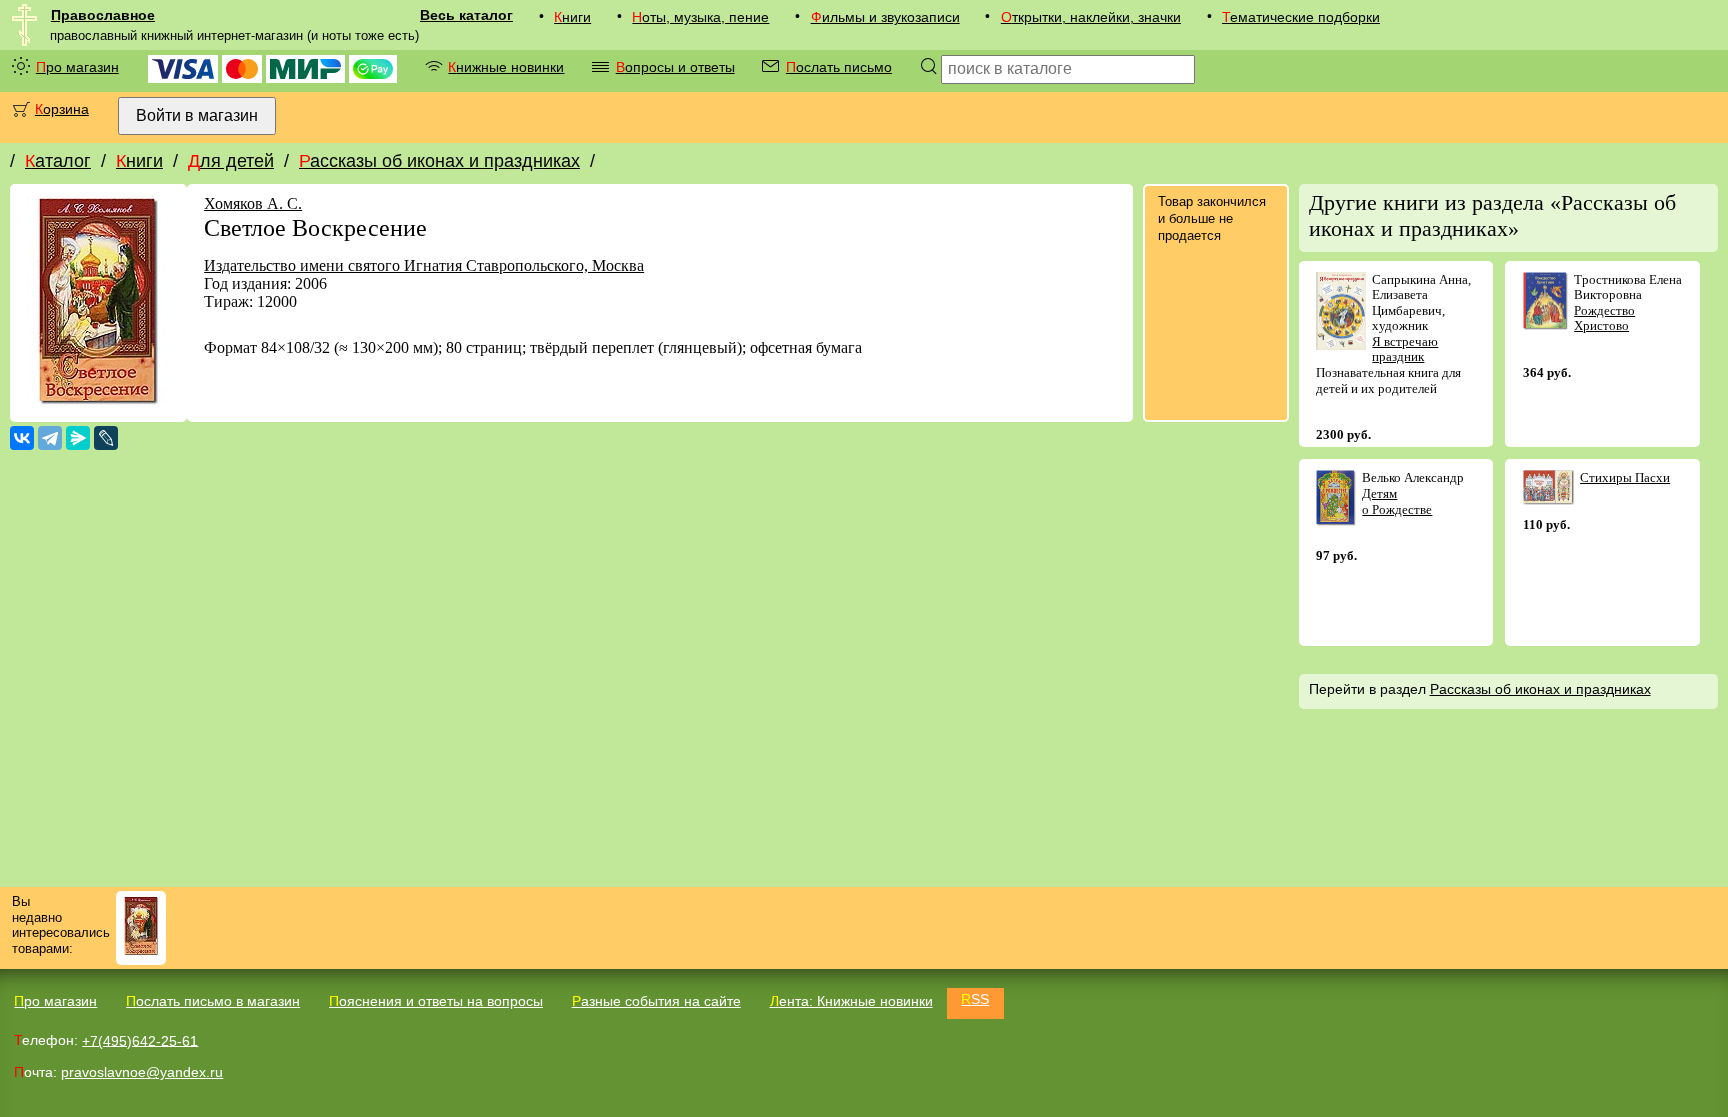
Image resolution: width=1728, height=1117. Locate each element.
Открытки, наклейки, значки (1091, 17)
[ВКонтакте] (22, 438)
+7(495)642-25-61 (140, 1040)
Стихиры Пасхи (1625, 477)
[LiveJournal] (106, 438)
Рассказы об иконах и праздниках (439, 161)
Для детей (231, 161)
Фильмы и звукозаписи (885, 17)
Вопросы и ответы (675, 67)
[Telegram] (50, 438)
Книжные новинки (506, 67)
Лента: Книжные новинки (851, 1001)
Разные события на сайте (656, 1001)
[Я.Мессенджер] (78, 438)
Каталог (58, 161)
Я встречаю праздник (1405, 349)
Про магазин (77, 67)
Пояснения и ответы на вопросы (436, 1001)
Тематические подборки (1301, 17)
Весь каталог (466, 15)
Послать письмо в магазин (213, 1001)
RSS (975, 999)
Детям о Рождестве (1397, 501)
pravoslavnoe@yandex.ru (142, 1072)
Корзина (62, 109)
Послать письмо (839, 67)
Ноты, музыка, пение (700, 17)
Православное (103, 15)
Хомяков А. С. (253, 203)
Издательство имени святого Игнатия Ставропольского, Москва (424, 265)
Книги (572, 17)
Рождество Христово (1604, 318)
